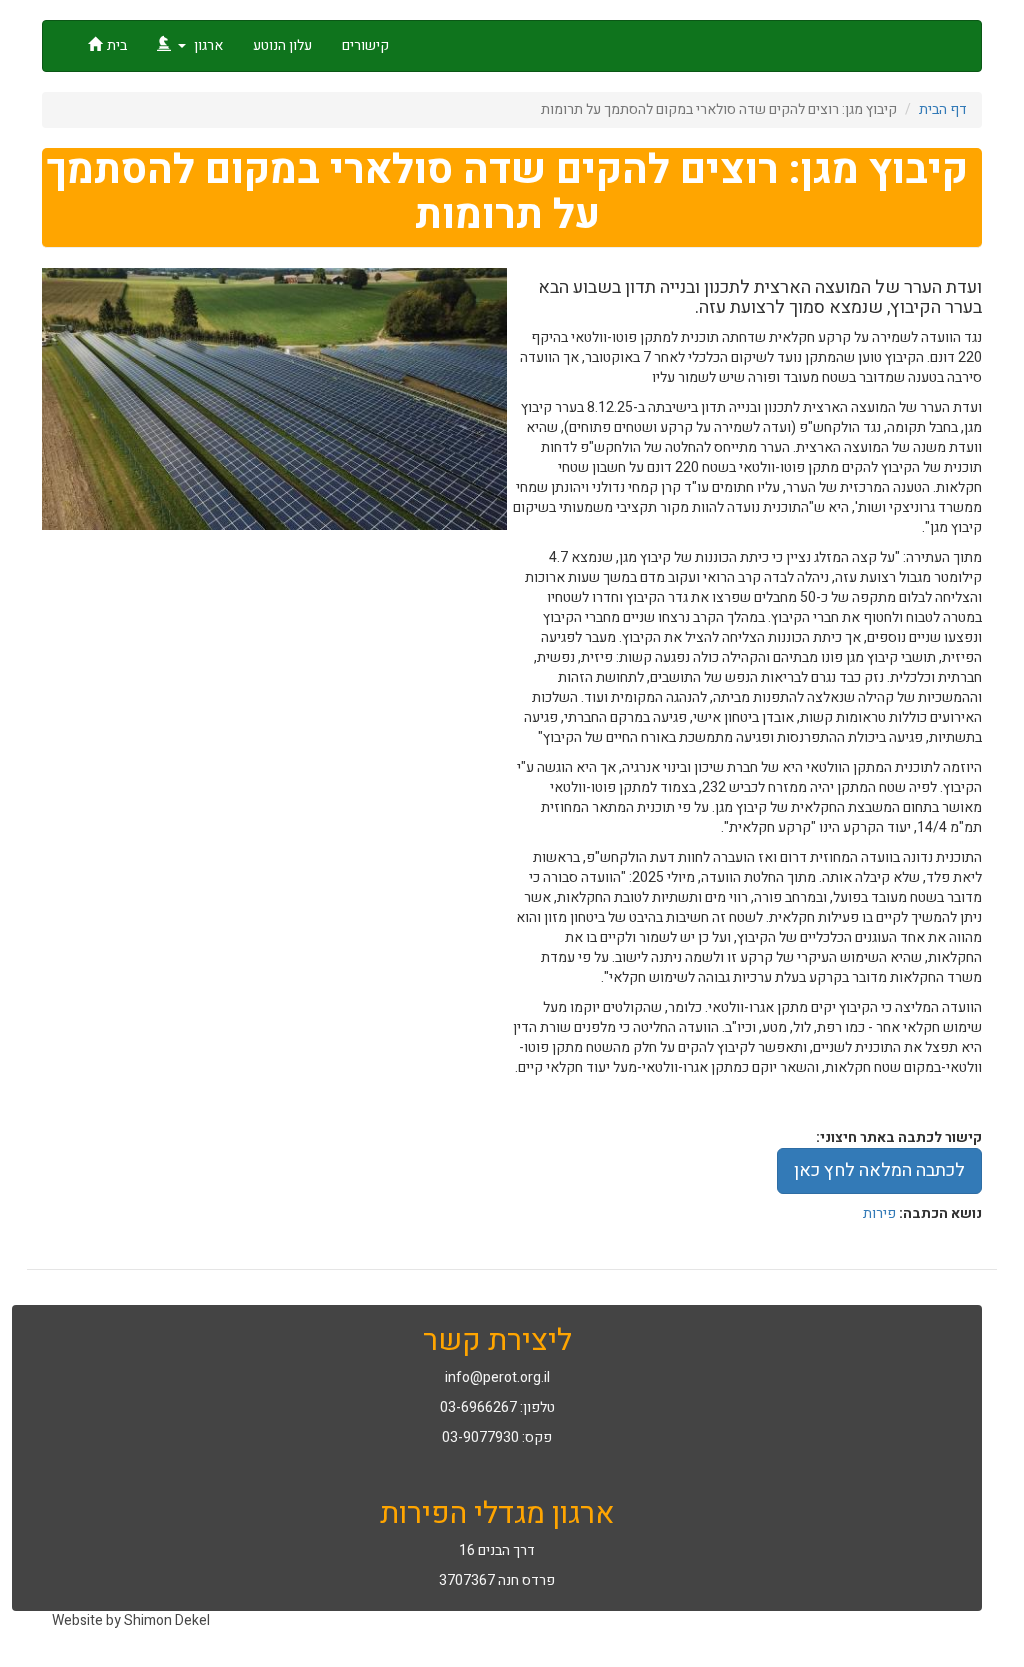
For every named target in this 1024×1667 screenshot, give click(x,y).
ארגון (207, 45)
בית (117, 45)
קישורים (365, 45)
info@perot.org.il (497, 1377)
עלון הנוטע (282, 45)
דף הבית (943, 109)
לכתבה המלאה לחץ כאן (879, 1170)
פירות (879, 1213)
